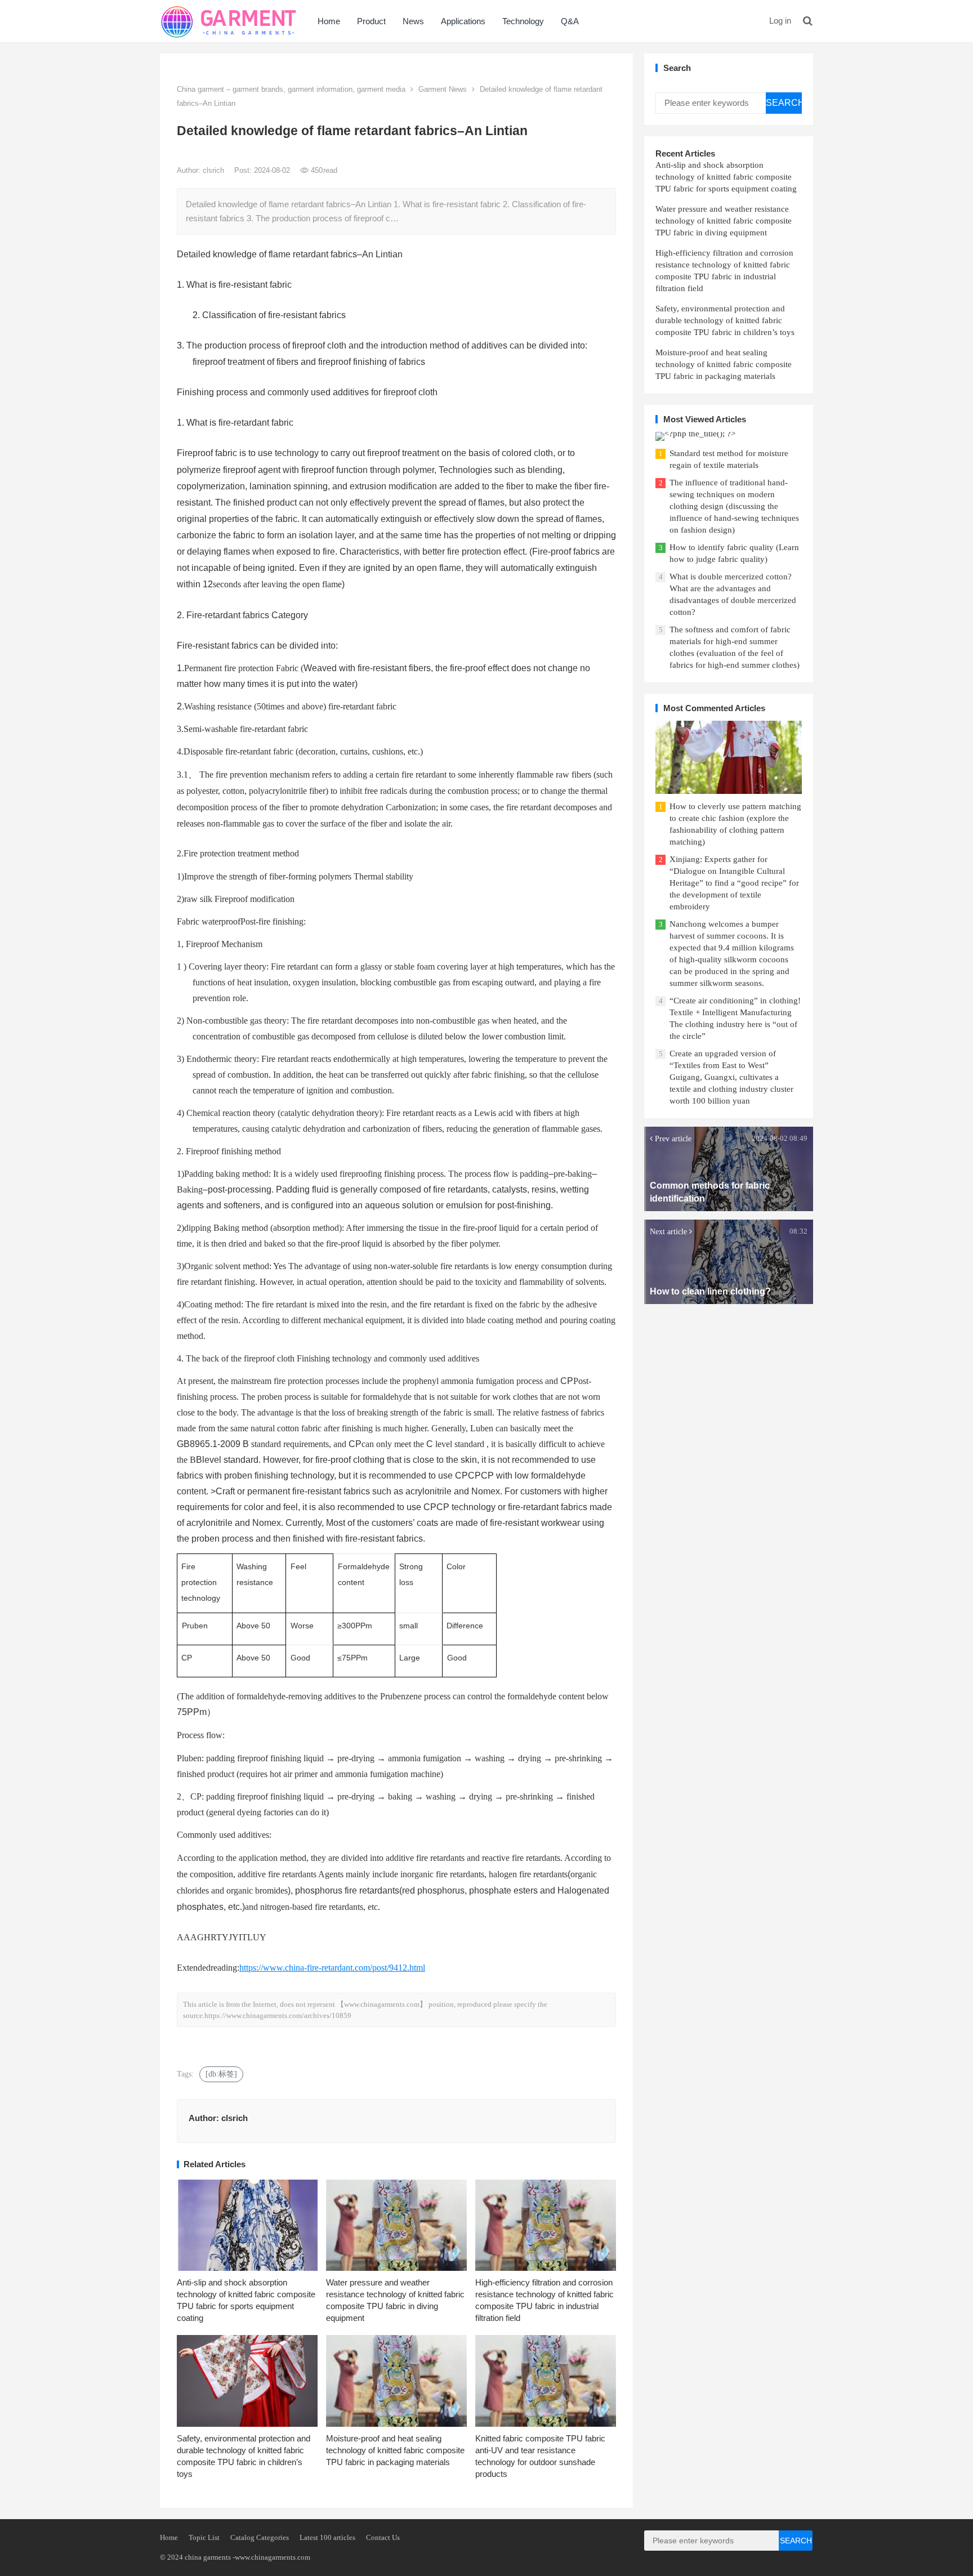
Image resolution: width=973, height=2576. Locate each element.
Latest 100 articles (327, 2537)
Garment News (443, 89)
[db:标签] (221, 2074)
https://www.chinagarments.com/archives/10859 (278, 2015)
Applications (463, 21)
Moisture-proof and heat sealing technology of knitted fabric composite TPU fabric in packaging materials (395, 2450)
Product (371, 21)
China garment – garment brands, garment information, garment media (291, 89)
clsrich (215, 170)
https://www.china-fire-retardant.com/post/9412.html (332, 1968)
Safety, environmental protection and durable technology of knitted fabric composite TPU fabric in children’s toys (725, 320)
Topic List (204, 2537)
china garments (208, 2557)
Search (784, 103)
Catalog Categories (260, 2537)
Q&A (570, 21)
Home (329, 21)
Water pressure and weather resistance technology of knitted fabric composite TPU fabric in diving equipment (724, 221)
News (413, 21)
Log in (780, 21)
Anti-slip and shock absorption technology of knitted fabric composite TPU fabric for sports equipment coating (726, 177)
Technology (523, 21)
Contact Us (383, 2537)
